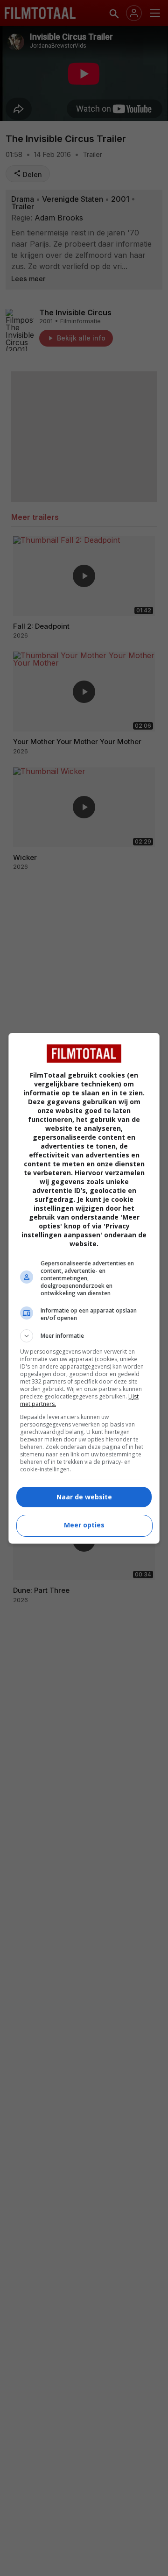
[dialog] (84, 1288)
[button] (84, 1336)
